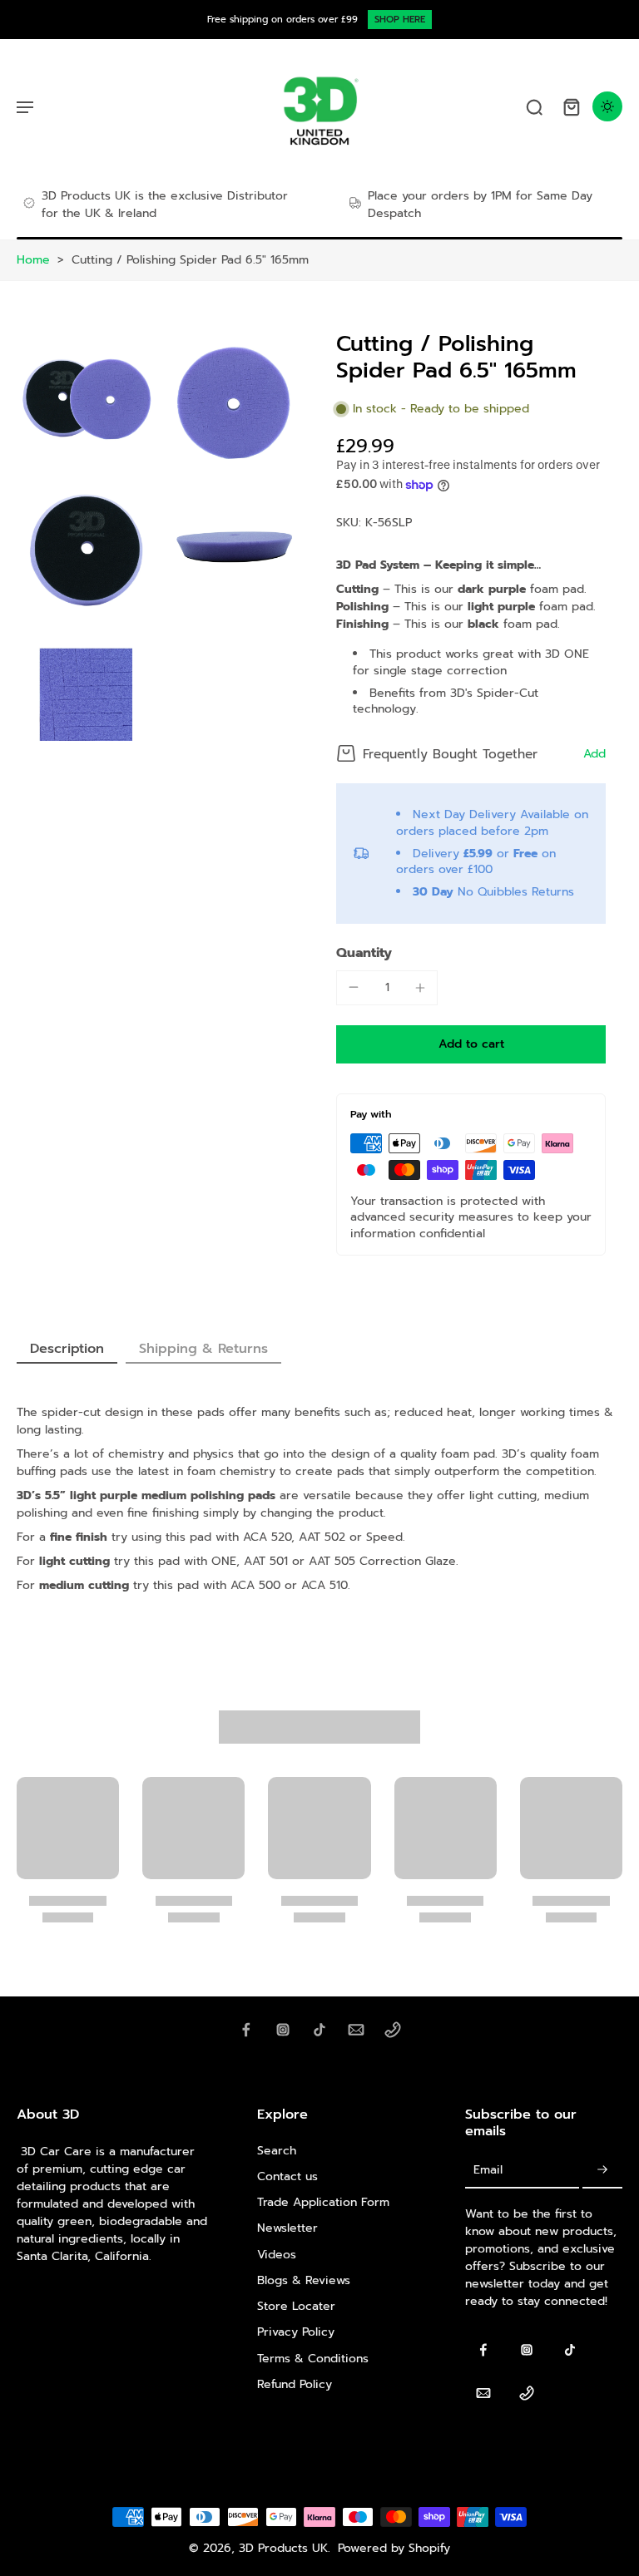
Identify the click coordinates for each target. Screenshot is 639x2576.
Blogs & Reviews (304, 2280)
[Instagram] (283, 2030)
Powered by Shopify (394, 2548)
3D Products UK (283, 2548)
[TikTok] (319, 2030)
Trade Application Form (323, 2202)
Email (488, 2171)
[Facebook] (246, 2030)
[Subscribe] (602, 2171)
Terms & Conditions (313, 2359)
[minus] (354, 987)
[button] (471, 1044)
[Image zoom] (86, 400)
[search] (534, 106)
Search (277, 2151)
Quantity (364, 953)
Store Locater (296, 2306)
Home (33, 260)
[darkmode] (607, 106)
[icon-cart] (571, 106)
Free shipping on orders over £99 (282, 20)
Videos (277, 2255)
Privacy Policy (296, 2332)
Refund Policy (295, 2384)
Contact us (287, 2176)
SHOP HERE (400, 20)
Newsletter (287, 2228)
